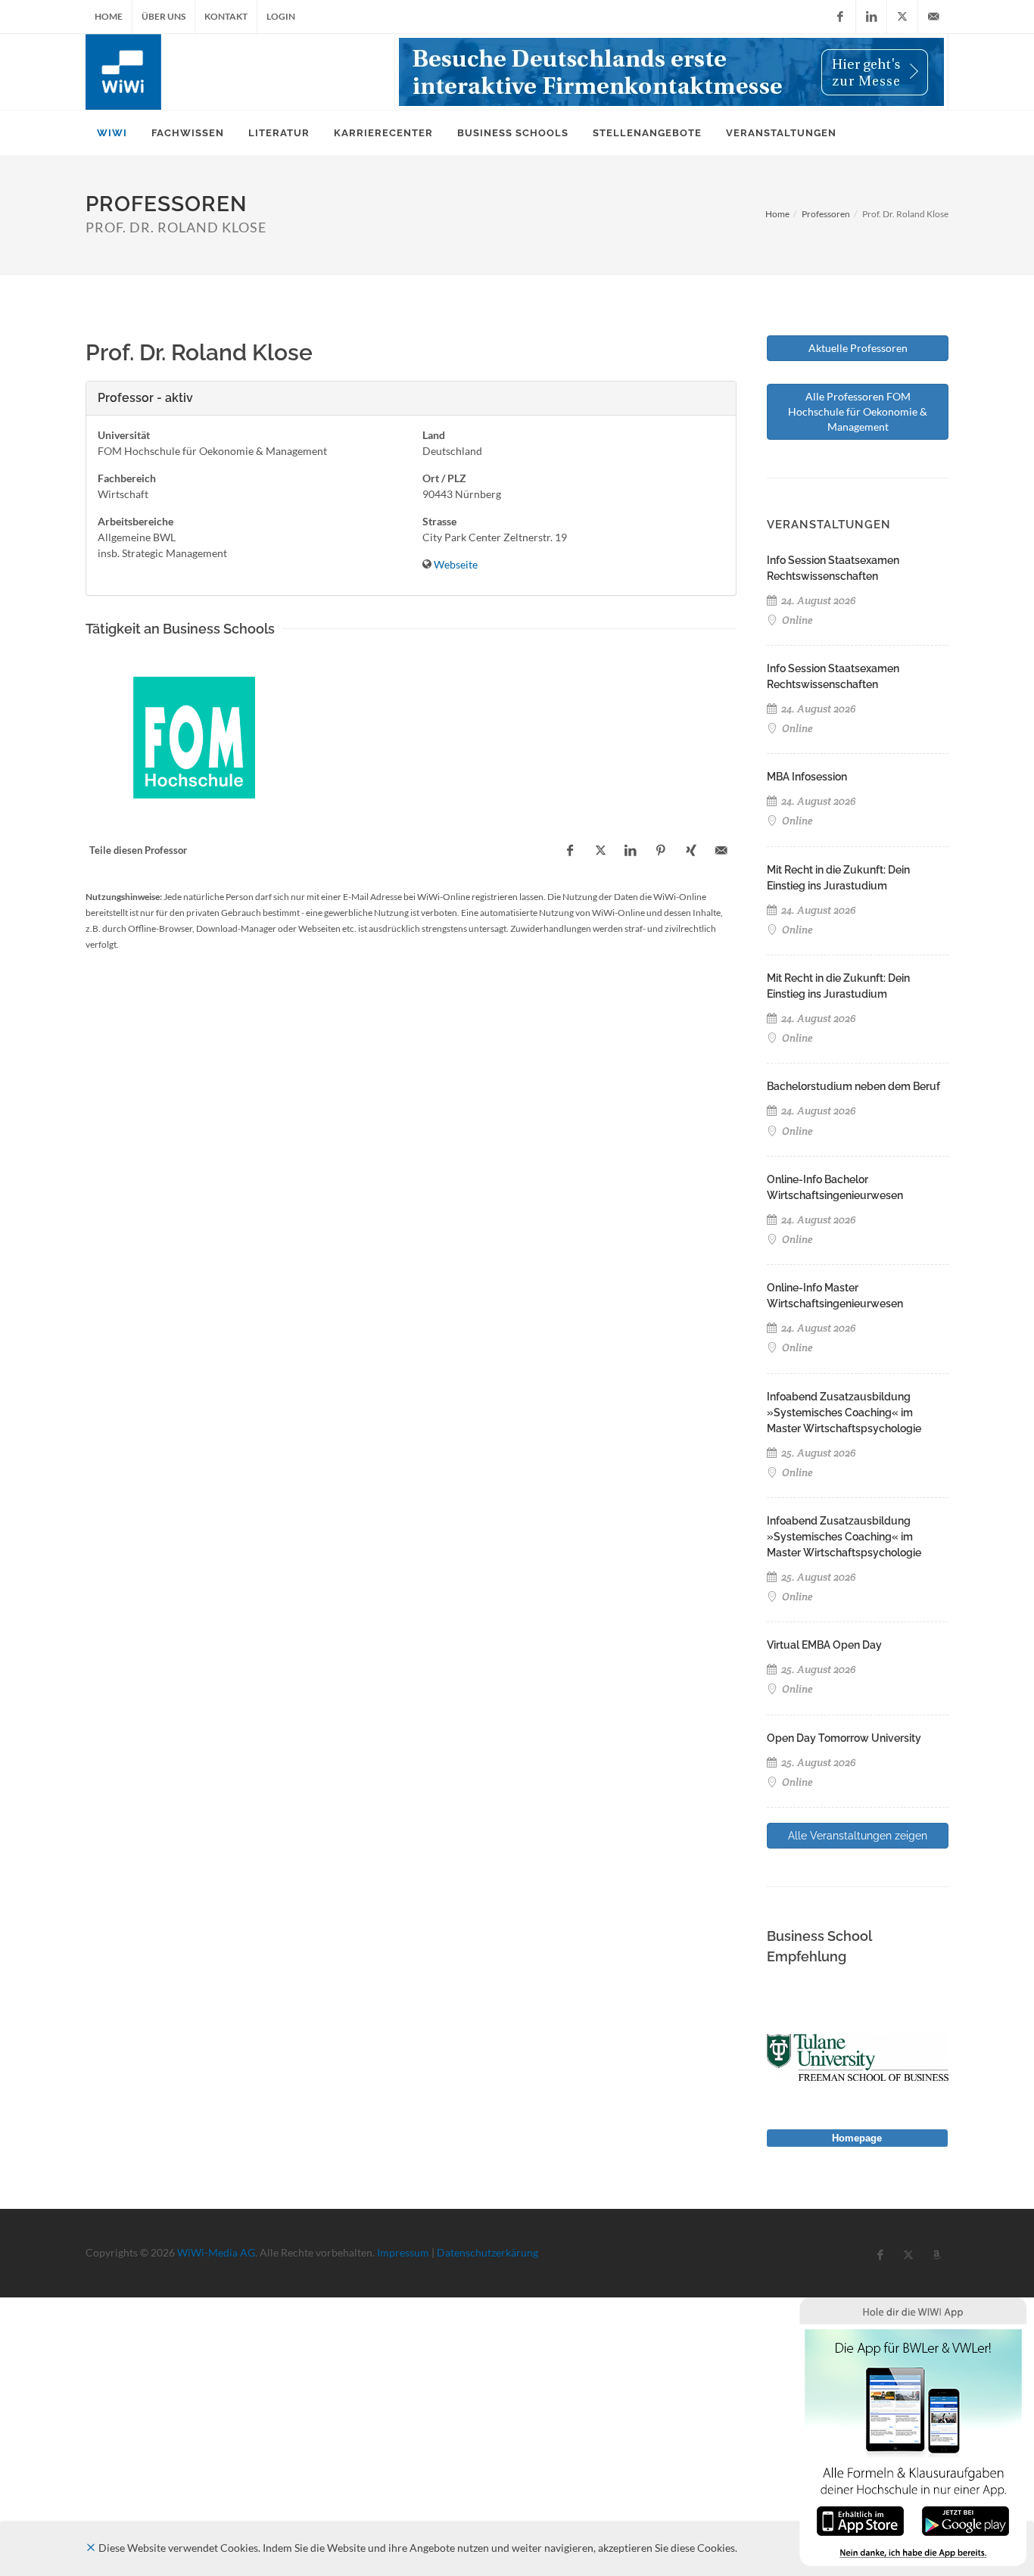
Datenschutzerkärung (487, 2252)
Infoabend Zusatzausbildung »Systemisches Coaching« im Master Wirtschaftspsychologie (844, 1413)
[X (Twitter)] (902, 17)
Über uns (164, 16)
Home (109, 16)
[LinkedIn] (871, 17)
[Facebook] (840, 17)
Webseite (456, 564)
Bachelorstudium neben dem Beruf (853, 1086)
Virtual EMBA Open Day (824, 1645)
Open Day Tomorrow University (844, 1738)
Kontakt (226, 16)
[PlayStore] (965, 2520)
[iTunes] (860, 2520)
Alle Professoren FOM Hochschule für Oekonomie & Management (858, 411)
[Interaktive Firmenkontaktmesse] (671, 72)
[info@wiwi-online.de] (933, 17)
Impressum (403, 2252)
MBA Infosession (807, 777)
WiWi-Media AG (216, 2252)
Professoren (826, 214)
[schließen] (91, 2548)
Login (281, 16)
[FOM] (194, 738)
